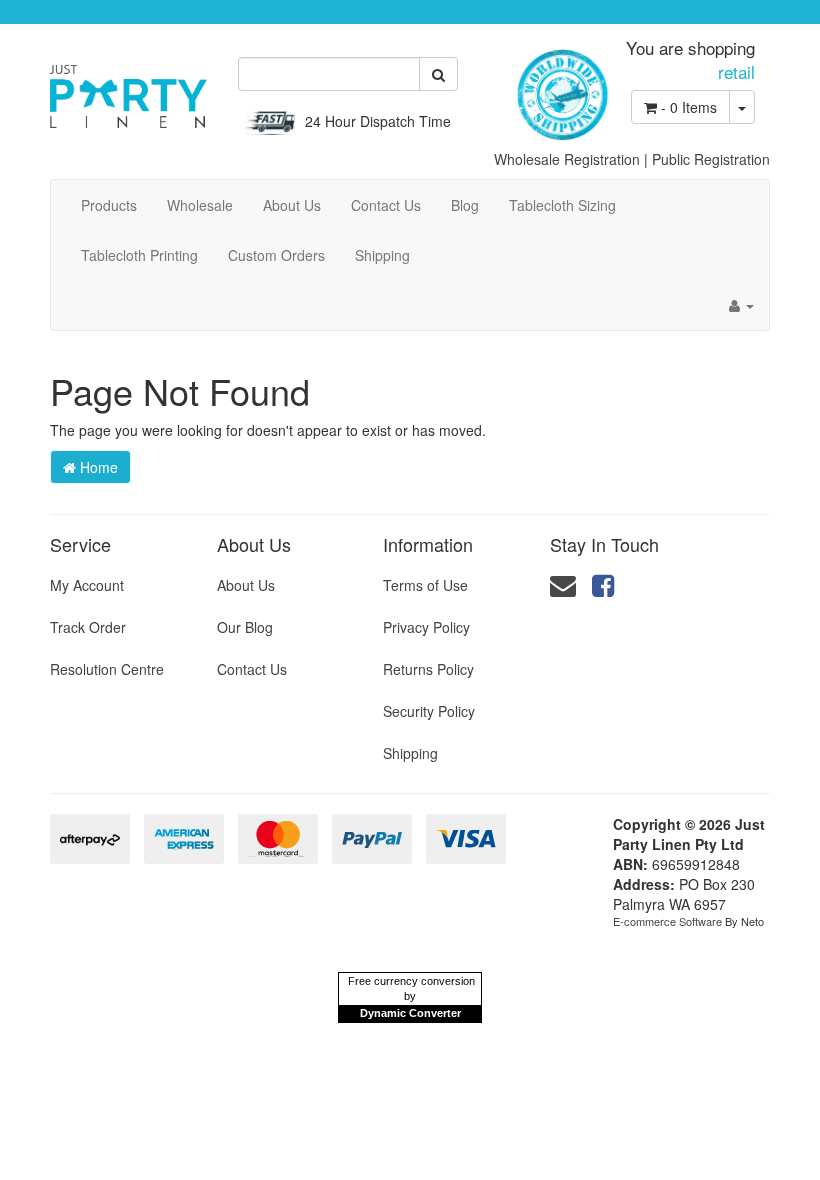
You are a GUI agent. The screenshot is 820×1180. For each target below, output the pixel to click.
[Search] (438, 74)
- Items (689, 107)
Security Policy (429, 711)
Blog (465, 205)
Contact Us (386, 205)
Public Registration (711, 159)
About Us (292, 205)
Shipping (382, 255)
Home (97, 467)
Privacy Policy (426, 627)
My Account (87, 585)
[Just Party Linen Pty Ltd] (128, 89)
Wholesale (200, 205)
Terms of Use (425, 585)
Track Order (88, 627)
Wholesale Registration (567, 159)
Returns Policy (428, 669)
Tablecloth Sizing (562, 205)
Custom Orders (276, 255)
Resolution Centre (107, 669)
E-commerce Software (667, 921)
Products (109, 205)
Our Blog (245, 627)
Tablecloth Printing (139, 255)
